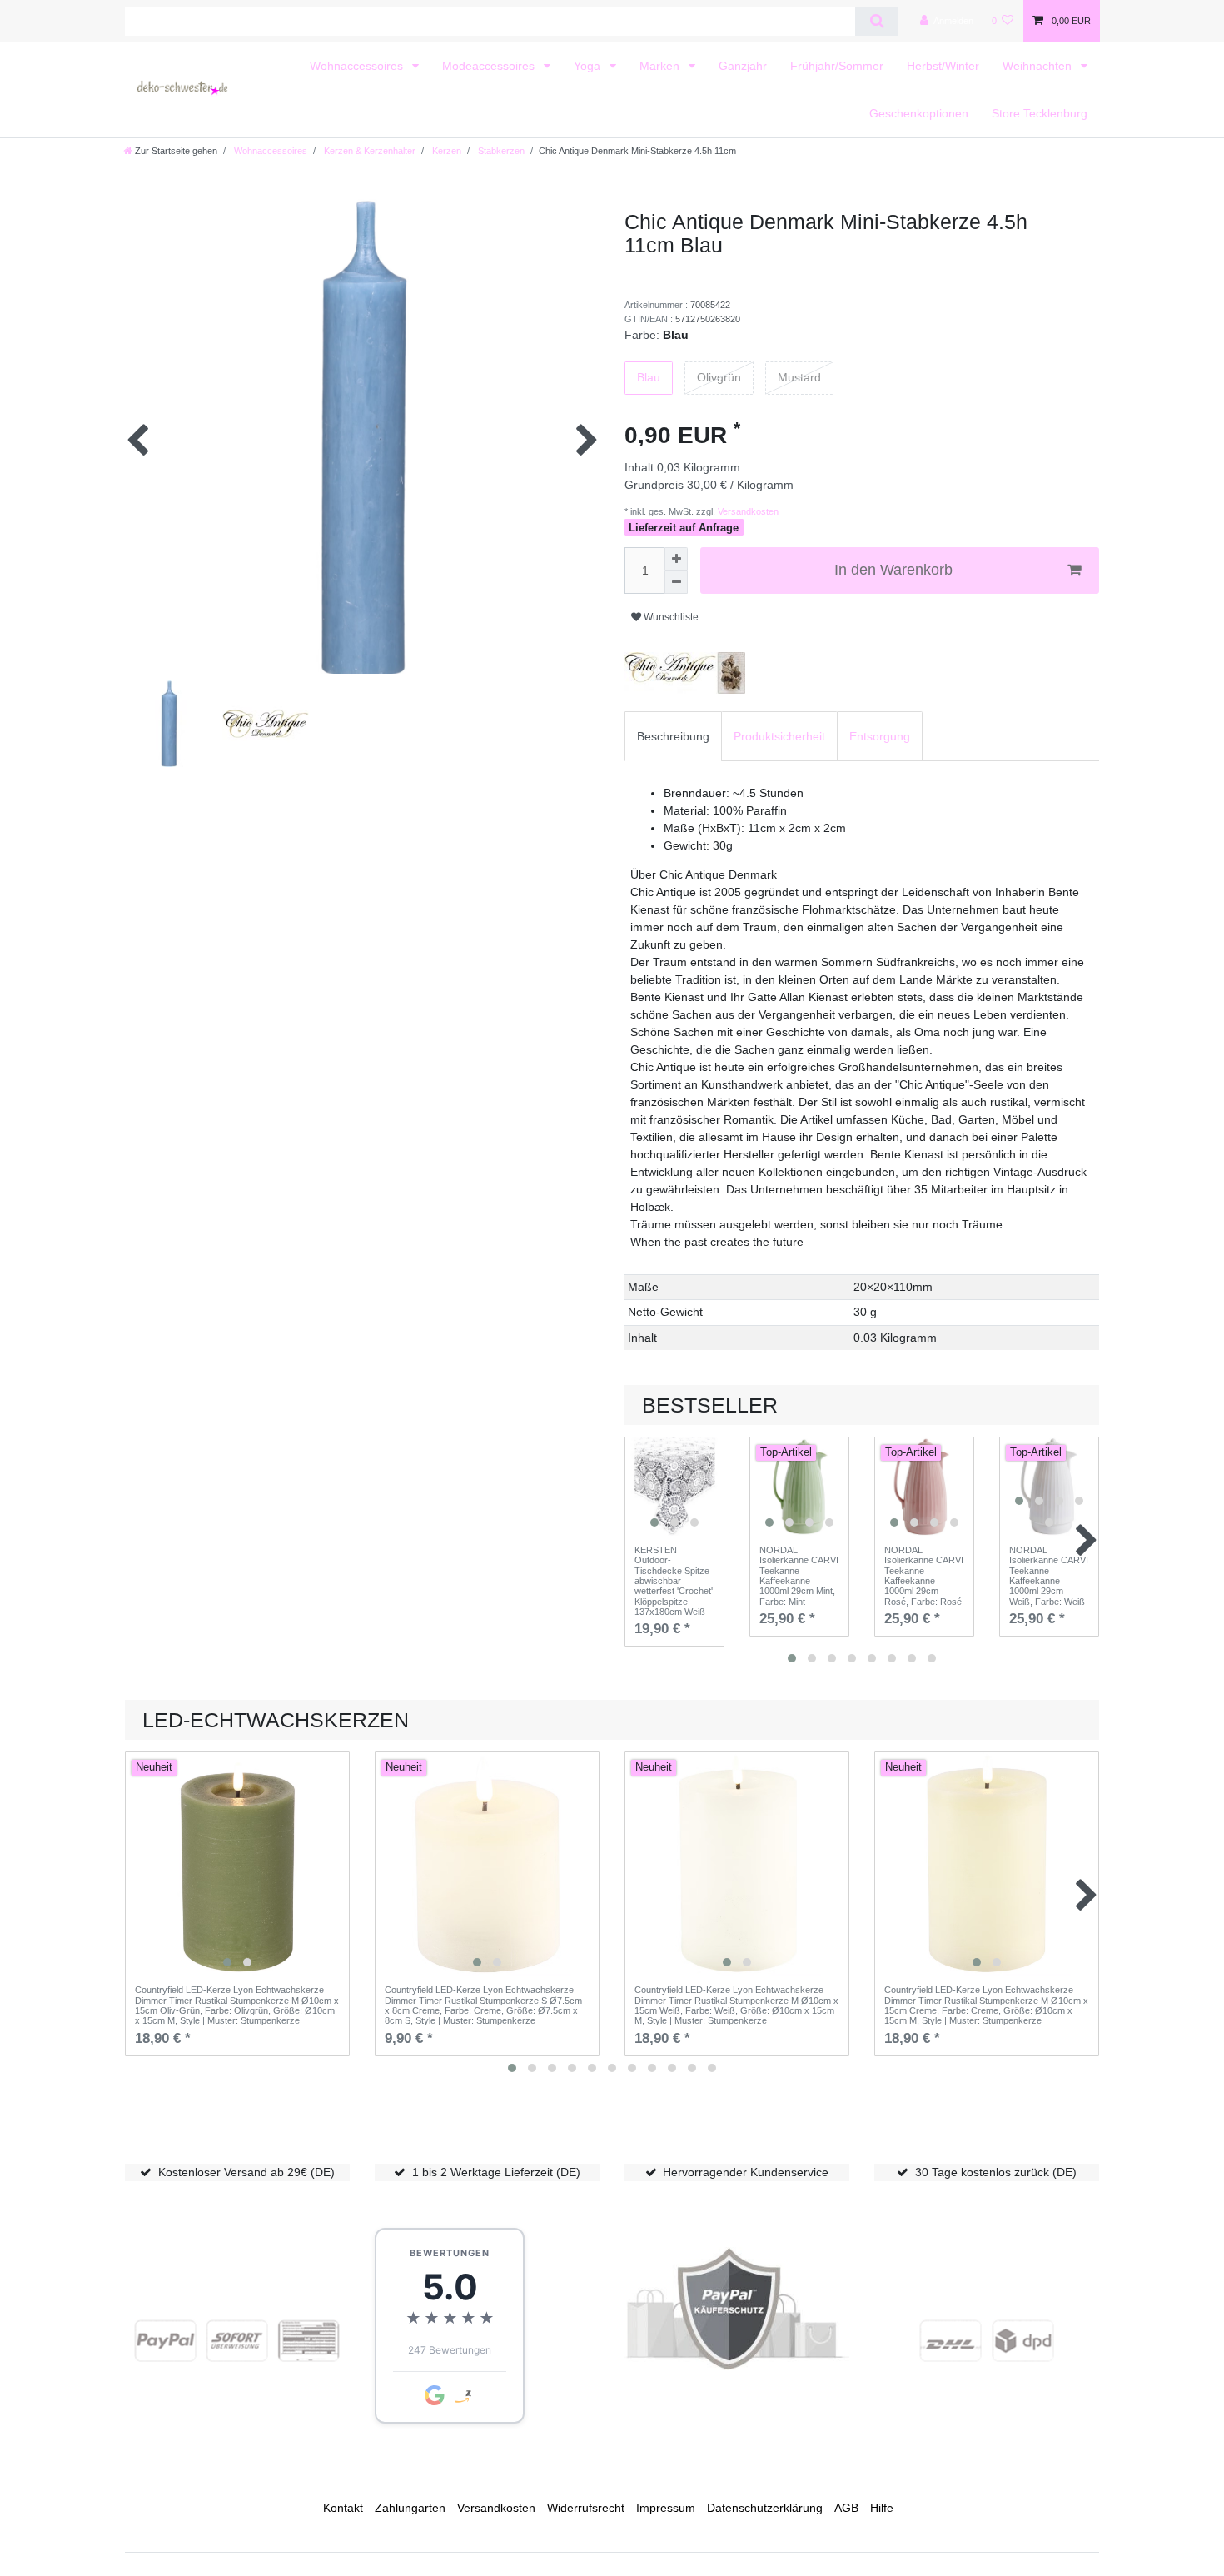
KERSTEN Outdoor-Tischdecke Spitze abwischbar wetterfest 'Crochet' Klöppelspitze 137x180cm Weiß (674, 1581)
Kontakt (343, 2508)
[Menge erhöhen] (676, 559)
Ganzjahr (743, 66)
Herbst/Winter (943, 66)
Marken (661, 66)
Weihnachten (1039, 66)
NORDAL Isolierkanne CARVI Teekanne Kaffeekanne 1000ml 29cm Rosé (924, 1576)
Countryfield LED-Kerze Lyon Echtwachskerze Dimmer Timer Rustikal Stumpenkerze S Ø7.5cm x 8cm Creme (483, 2005)
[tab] (673, 736)
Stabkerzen (500, 151)
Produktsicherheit (779, 736)
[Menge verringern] (676, 582)
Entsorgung (880, 736)
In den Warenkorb (893, 570)
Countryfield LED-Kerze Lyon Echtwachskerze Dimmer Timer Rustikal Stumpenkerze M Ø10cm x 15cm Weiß (736, 2005)
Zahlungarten (410, 2508)
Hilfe (882, 2508)
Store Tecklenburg (1040, 113)
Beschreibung (673, 736)
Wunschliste (670, 617)
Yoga (589, 66)
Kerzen (445, 151)
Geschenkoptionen (919, 113)
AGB (846, 2508)
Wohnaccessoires (358, 66)
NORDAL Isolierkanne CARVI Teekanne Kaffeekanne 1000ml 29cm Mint (799, 1576)
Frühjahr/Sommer (837, 66)
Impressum (666, 2508)
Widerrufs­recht (586, 2508)
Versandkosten (747, 511)
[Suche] (876, 21)
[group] (674, 1487)
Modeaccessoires (490, 66)
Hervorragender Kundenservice (746, 2172)
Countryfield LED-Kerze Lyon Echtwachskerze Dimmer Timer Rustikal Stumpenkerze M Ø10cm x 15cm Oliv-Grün (237, 2005)
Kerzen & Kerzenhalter (368, 151)
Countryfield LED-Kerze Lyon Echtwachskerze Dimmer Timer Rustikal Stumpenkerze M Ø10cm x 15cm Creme (986, 2005)
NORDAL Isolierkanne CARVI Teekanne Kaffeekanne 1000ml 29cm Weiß (1049, 1576)
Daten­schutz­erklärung (765, 2508)
